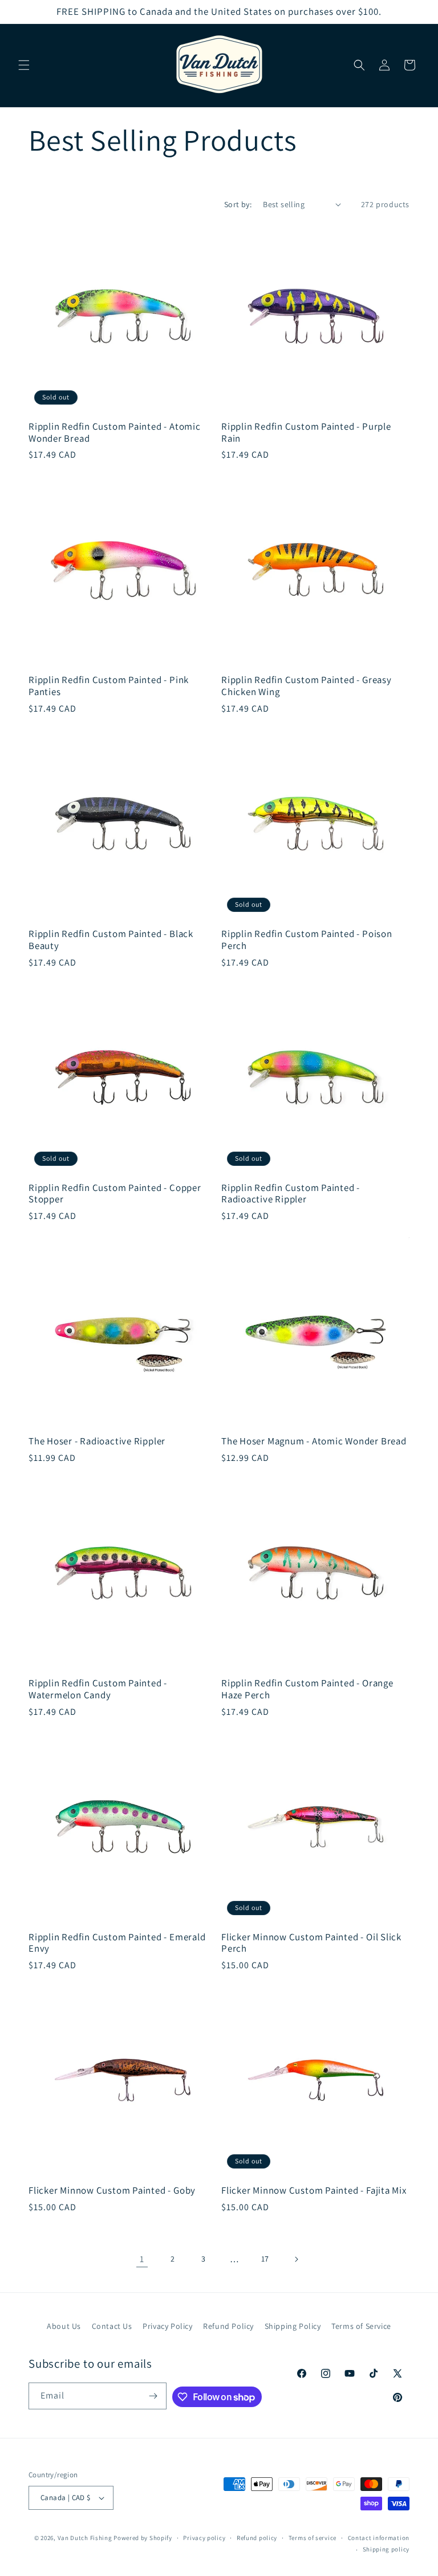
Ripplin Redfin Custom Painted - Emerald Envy (117, 1943)
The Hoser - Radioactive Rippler (97, 1441)
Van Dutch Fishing (85, 2538)
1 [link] (142, 2259)
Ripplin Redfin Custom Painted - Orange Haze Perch (307, 1689)
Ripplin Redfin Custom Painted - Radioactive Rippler (291, 1194)
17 (265, 2259)
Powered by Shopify (143, 2538)
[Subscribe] (153, 2396)
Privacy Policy (167, 2326)
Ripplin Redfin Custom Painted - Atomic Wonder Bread (115, 433)
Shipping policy (386, 2549)
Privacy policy (204, 2538)
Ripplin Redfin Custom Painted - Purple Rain (306, 433)
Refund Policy (228, 2326)
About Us (64, 2326)
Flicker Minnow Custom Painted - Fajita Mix (314, 2191)
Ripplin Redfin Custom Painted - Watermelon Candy (98, 1689)
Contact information (379, 2538)
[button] (24, 65)
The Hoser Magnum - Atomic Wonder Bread (314, 1441)
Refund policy (257, 2538)
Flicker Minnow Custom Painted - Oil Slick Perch (311, 1943)
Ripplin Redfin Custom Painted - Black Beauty (111, 940)
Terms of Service (361, 2326)
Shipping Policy (293, 2326)
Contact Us (112, 2326)
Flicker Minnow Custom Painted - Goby (112, 2191)
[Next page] (296, 2259)
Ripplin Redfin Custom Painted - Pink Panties (109, 686)
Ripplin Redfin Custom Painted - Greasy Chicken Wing (307, 686)
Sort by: (238, 204)
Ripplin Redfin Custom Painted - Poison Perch (307, 940)
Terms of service (313, 2538)
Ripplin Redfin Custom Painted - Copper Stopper (115, 1194)
